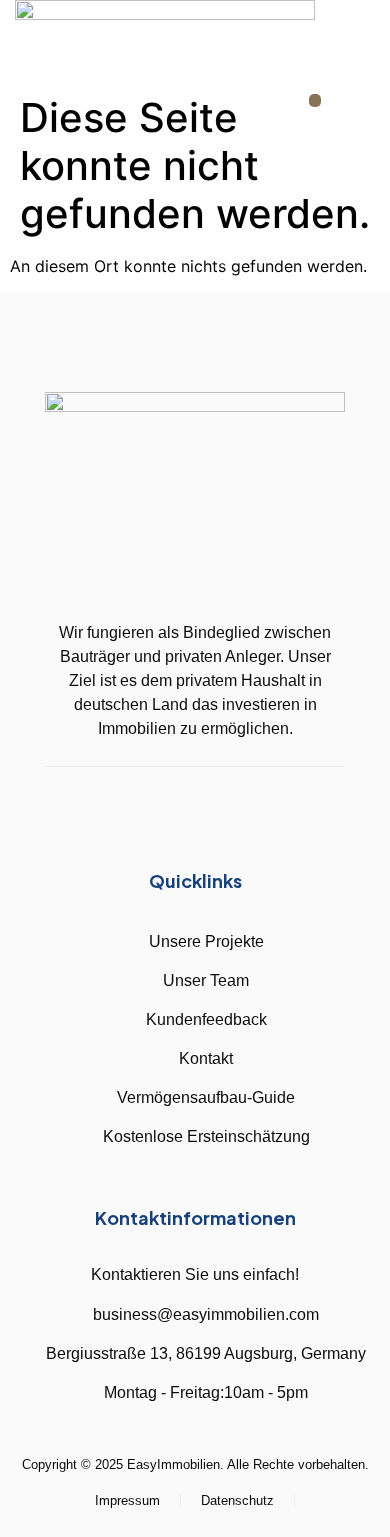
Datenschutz (237, 1500)
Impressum (127, 1500)
